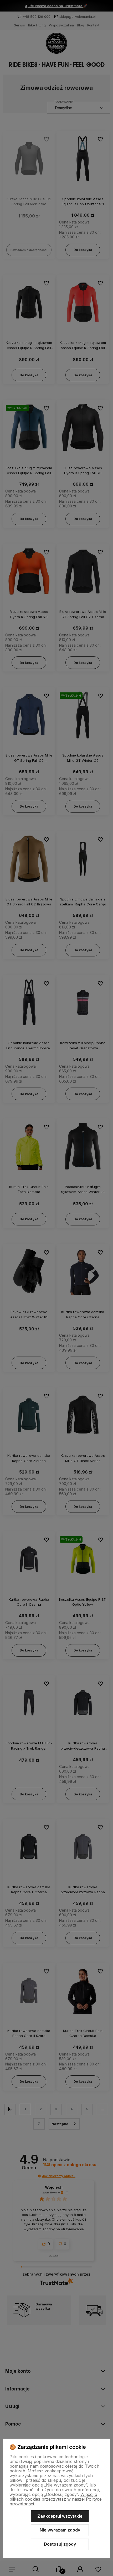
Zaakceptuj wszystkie (60, 2516)
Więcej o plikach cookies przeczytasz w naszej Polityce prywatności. (56, 2499)
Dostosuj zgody (60, 2544)
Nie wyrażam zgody (60, 2530)
